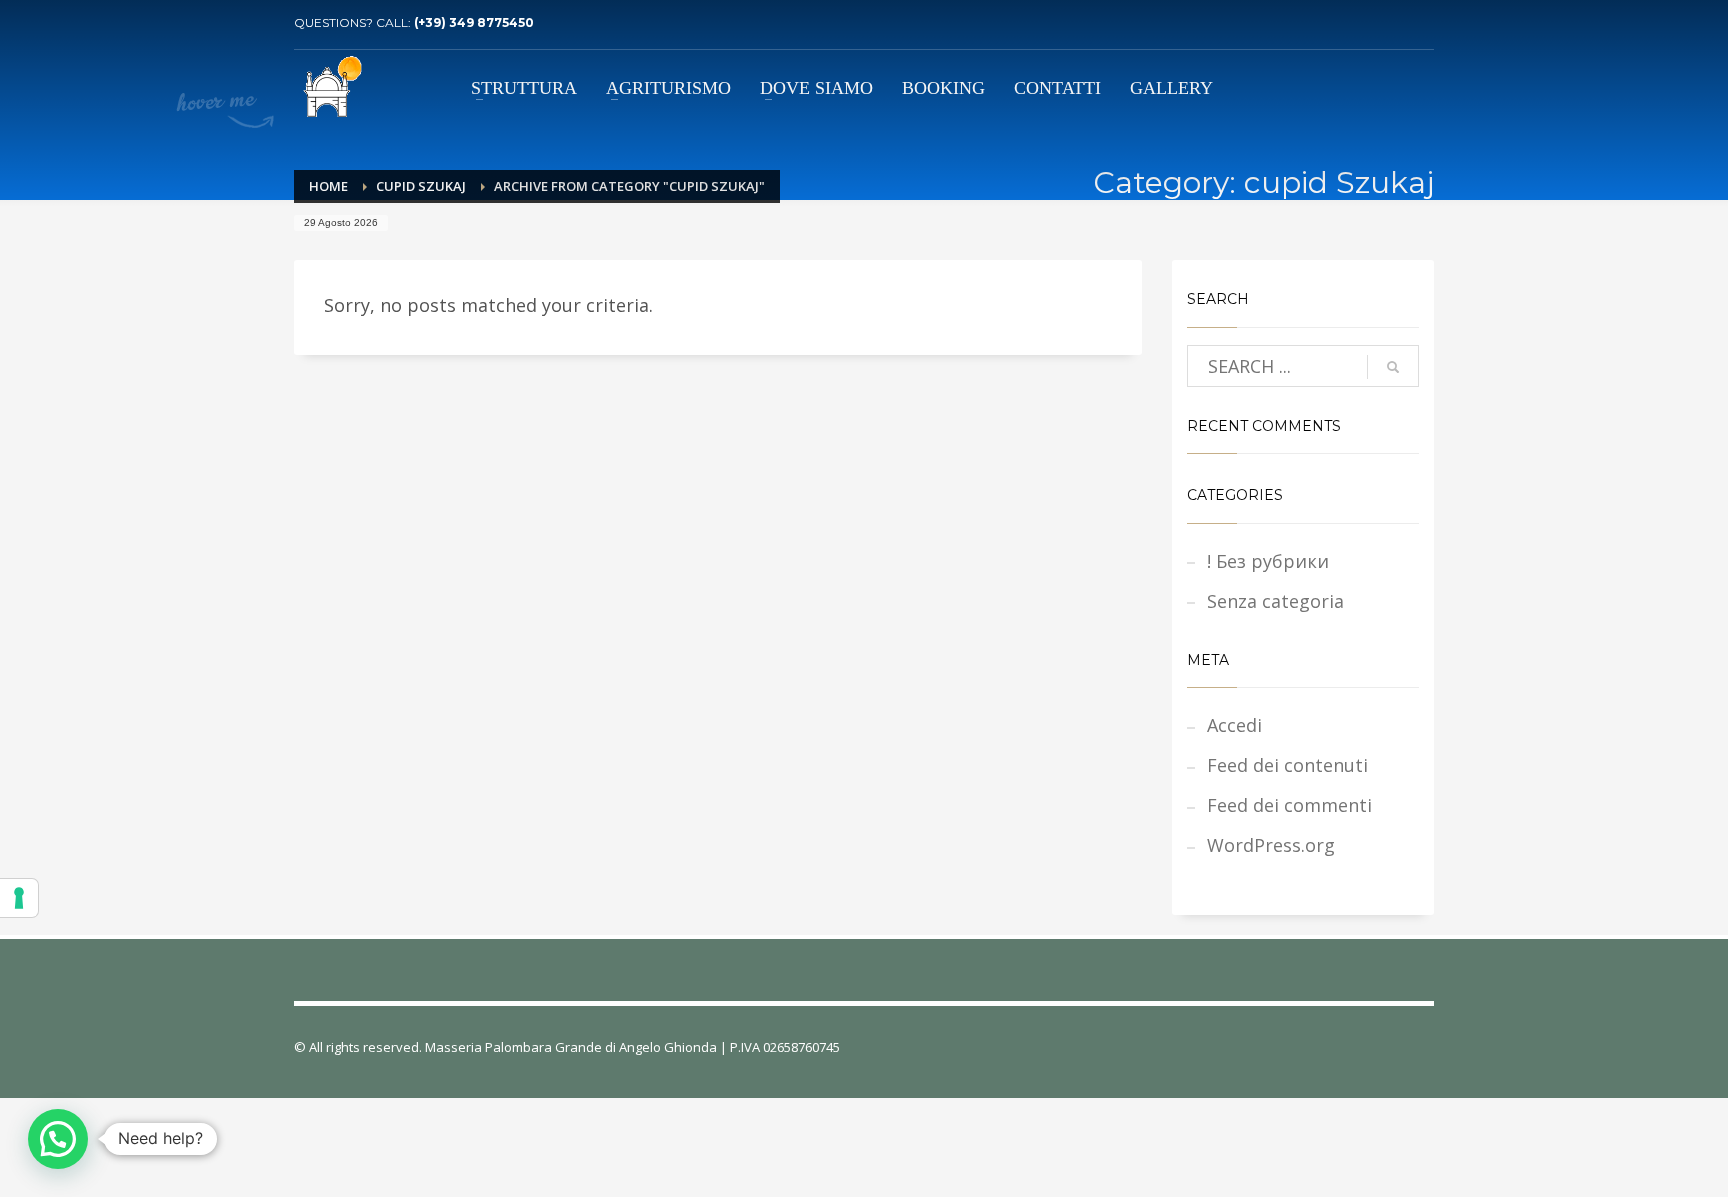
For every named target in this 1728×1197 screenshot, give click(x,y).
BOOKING (943, 88)
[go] (1393, 367)
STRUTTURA (524, 88)
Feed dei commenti (1289, 805)
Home (328, 186)
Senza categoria (1275, 601)
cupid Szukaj (421, 186)
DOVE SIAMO (816, 88)
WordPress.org (1271, 845)
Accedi (1234, 725)
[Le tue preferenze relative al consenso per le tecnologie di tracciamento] (19, 898)
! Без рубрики (1268, 561)
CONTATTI (1057, 88)
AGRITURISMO (668, 88)
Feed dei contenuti (1287, 765)
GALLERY (1171, 88)
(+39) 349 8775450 (474, 22)
